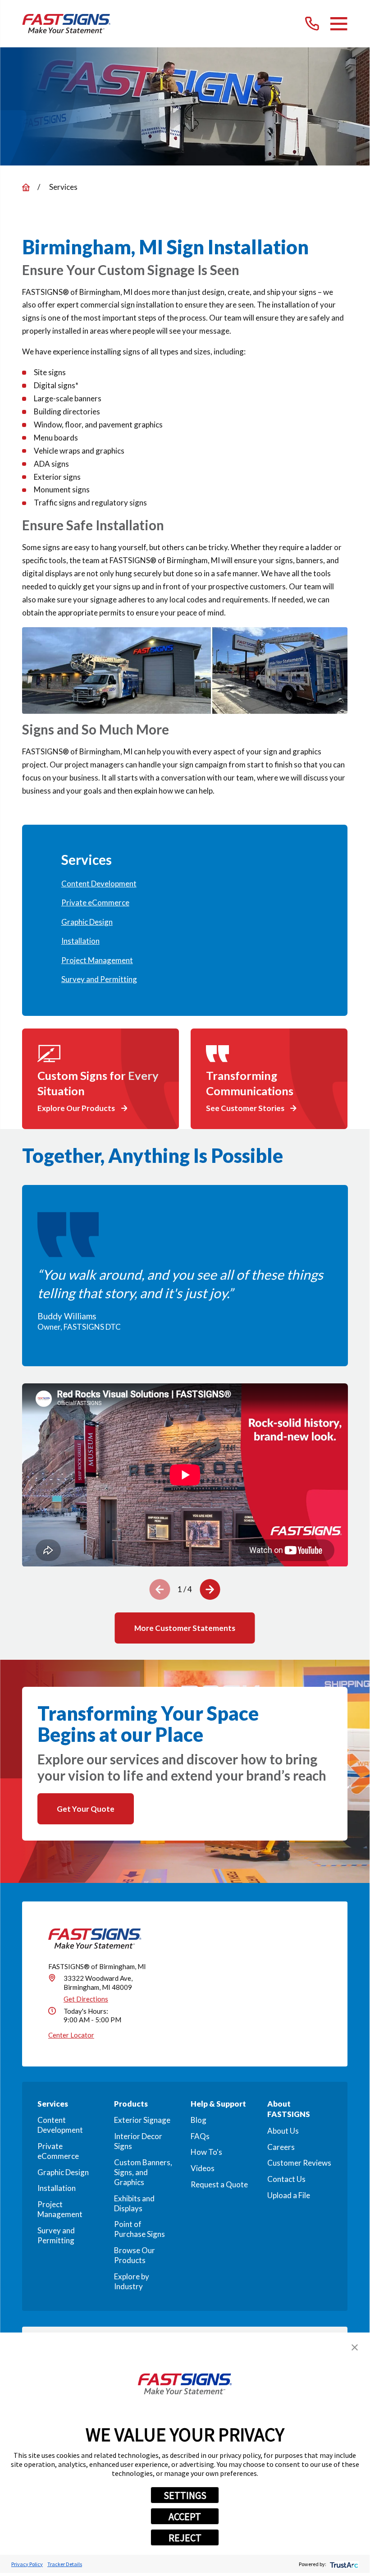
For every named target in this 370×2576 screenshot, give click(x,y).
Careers (281, 2147)
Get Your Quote (86, 1809)
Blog (199, 2120)
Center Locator (71, 2035)
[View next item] (210, 1589)
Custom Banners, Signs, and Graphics (143, 2172)
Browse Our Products (135, 2255)
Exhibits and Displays (134, 2203)
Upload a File (289, 2195)
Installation (57, 2188)
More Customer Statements (185, 1628)
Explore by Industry (132, 2281)
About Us (283, 2131)
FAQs (200, 2136)
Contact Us (286, 2179)
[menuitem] (185, 884)
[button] (355, 2347)
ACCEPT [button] (185, 2516)
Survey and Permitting (56, 2235)
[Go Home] (26, 187)
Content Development (60, 2125)
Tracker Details (65, 2564)
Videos (203, 2168)
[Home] (66, 24)
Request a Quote (219, 2184)
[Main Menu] (339, 24)
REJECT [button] (185, 2538)
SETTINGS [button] (185, 2495)
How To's (206, 2152)
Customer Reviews (299, 2163)
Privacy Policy (27, 2564)
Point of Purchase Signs (139, 2229)
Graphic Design (63, 2172)
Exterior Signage (142, 2120)
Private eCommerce (58, 2151)
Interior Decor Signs (138, 2141)
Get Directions (86, 1999)
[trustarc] (343, 2564)
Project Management (60, 2209)
